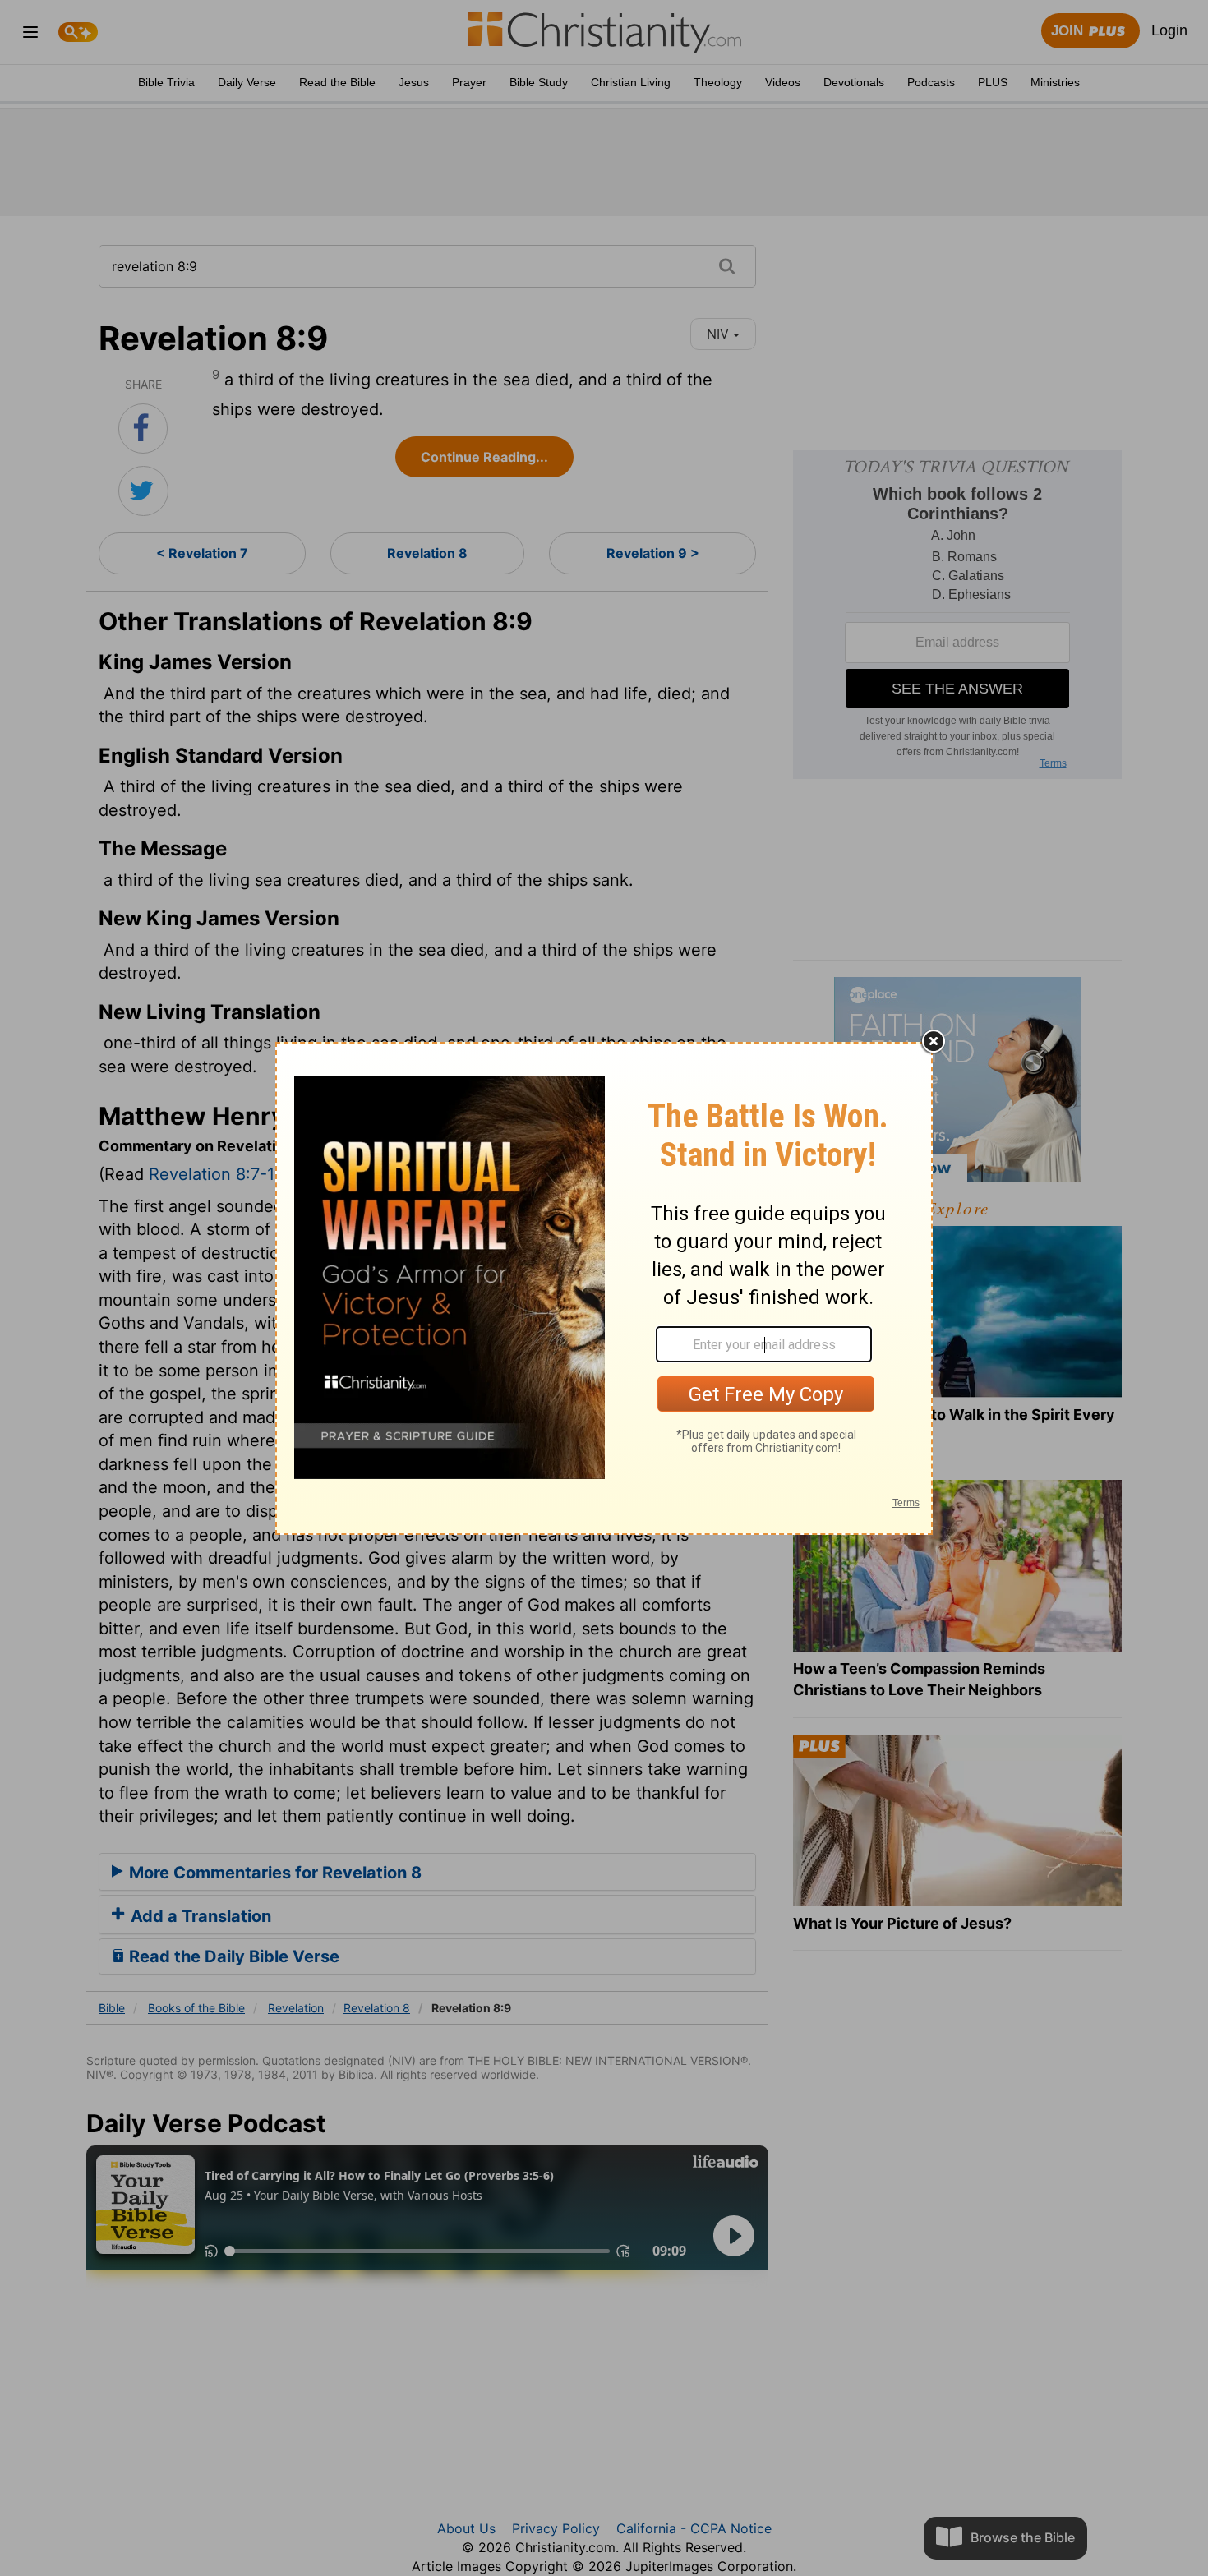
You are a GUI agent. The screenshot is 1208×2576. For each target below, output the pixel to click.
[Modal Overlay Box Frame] (604, 1288)
